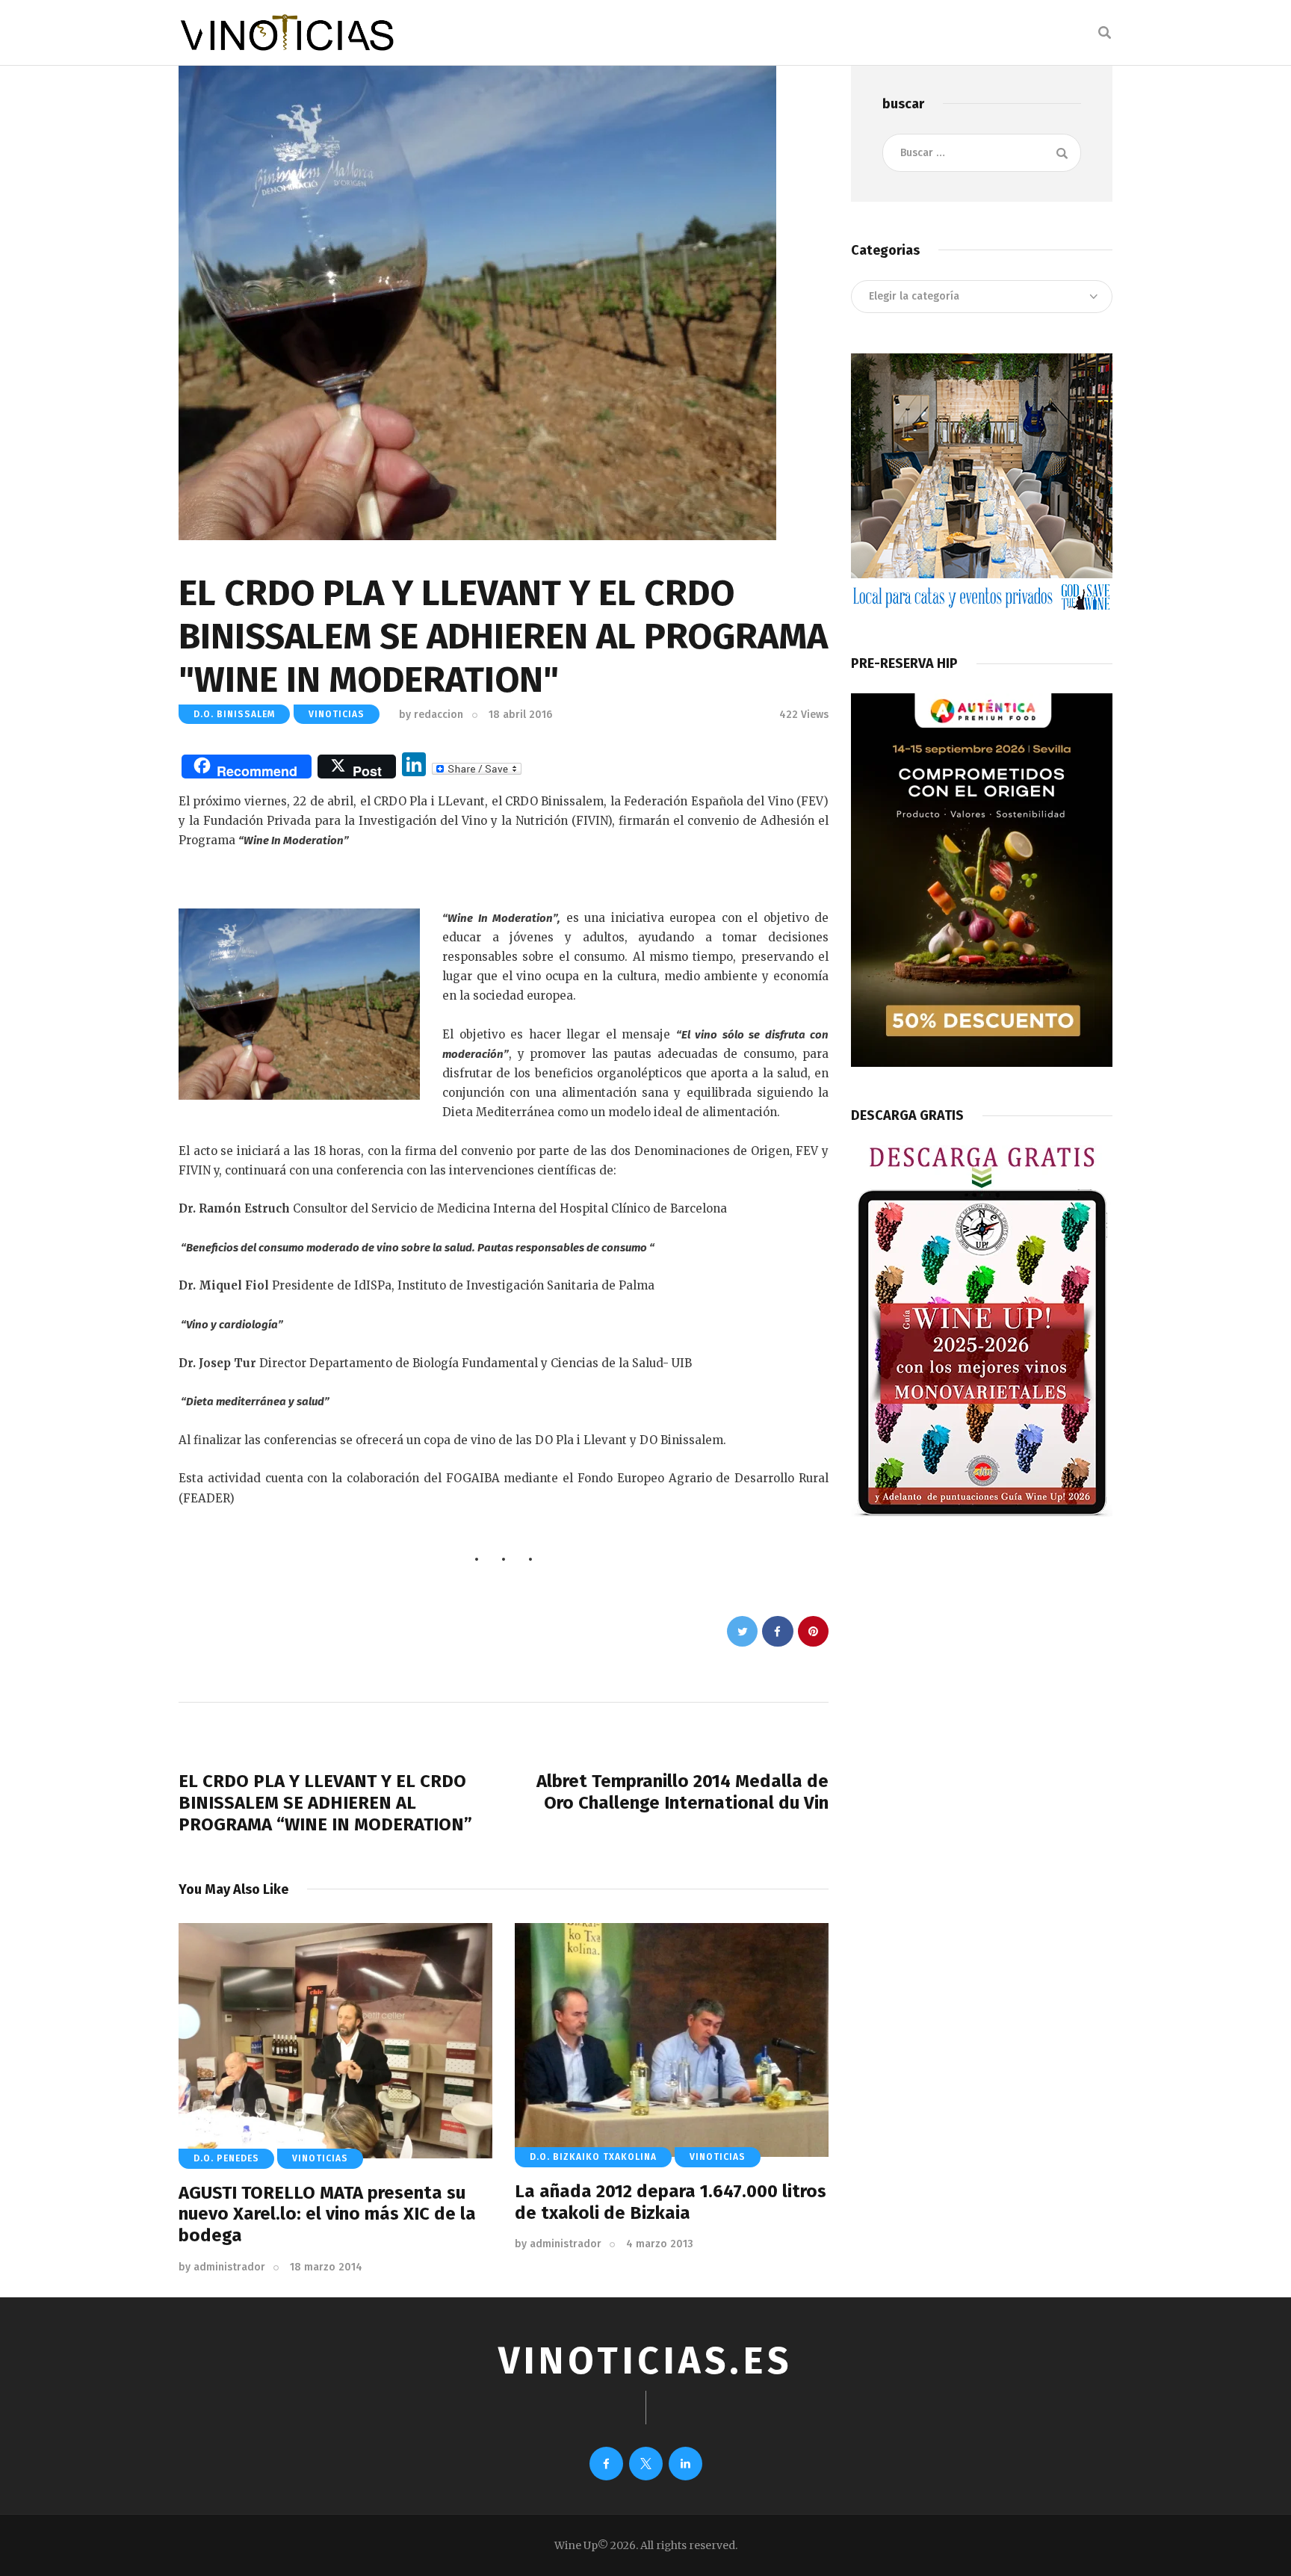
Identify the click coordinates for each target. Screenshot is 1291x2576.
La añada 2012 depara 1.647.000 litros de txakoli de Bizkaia (671, 2202)
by (431, 715)
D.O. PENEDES (226, 2158)
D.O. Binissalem (234, 714)
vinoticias (337, 714)
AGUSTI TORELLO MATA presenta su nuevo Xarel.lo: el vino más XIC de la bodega (327, 2214)
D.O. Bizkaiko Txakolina (593, 2157)
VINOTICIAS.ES (645, 2361)
